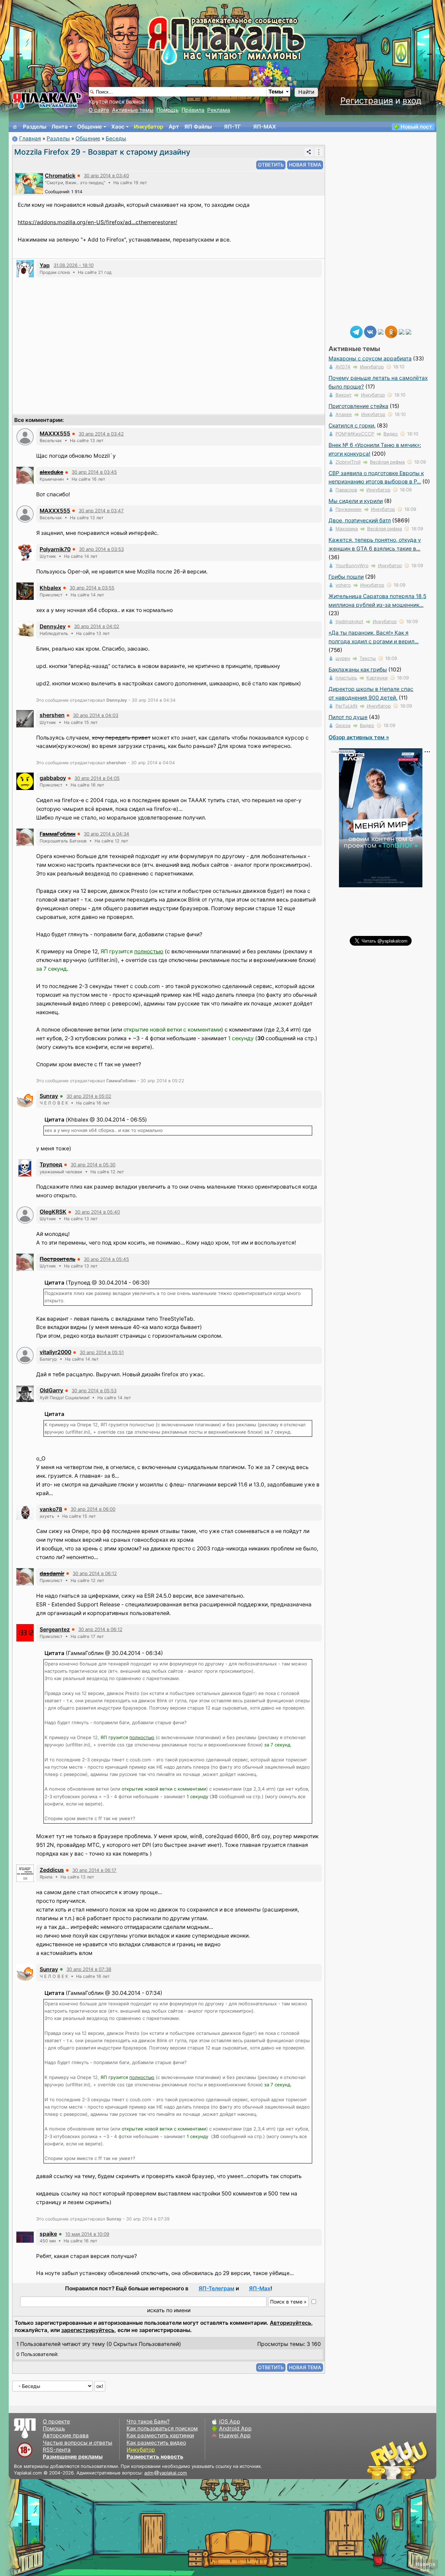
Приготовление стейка (358, 406)
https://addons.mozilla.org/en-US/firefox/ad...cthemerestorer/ (98, 222)
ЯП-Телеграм (216, 2288)
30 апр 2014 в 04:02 (97, 626)
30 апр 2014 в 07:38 (89, 1969)
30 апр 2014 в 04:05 (97, 778)
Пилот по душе (348, 717)
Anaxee (344, 414)
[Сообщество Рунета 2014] (419, 2460)
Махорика (347, 529)
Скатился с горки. (352, 426)
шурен (343, 658)
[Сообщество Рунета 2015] (398, 2460)
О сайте (99, 110)
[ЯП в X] (402, 331)
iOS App (230, 2422)
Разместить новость (155, 2457)
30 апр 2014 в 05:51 (102, 1352)
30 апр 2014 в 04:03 (96, 715)
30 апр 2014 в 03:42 (101, 434)
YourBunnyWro (352, 565)
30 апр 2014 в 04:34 (107, 834)
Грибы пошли (346, 577)
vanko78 (51, 1509)
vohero (343, 585)
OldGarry (51, 1390)
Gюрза (343, 725)
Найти (306, 92)
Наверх (425, 2564)
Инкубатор (149, 127)
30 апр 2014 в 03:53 (101, 549)
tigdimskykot (349, 621)
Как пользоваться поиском (162, 2428)
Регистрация (367, 101)
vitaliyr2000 (55, 1352)
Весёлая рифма (387, 462)
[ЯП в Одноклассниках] (391, 331)
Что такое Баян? (148, 2422)
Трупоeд (51, 1164)
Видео (391, 434)
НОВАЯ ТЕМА (305, 165)
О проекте (56, 2422)
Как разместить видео (156, 2443)
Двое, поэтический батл (360, 520)
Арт (174, 127)
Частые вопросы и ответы (78, 2443)
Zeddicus (52, 1870)
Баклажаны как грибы (358, 670)
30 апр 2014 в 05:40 (97, 1212)
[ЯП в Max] (408, 331)
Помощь (168, 110)
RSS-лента (57, 2450)
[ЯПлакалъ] (47, 100)
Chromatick (60, 176)
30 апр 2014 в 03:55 (92, 588)
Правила (193, 110)
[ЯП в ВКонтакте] (370, 331)
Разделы (35, 127)
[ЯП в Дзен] (381, 331)
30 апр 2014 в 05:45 (106, 1259)
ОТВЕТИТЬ (271, 165)
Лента (60, 127)
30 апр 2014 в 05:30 (93, 1165)
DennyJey (53, 626)
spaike (48, 2234)
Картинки (377, 678)
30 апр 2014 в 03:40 (106, 176)
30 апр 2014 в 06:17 (94, 1870)
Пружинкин (349, 509)
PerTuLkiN (346, 706)
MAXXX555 (55, 434)
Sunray (49, 1096)
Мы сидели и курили (356, 501)
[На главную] (15, 127)
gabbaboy (53, 778)
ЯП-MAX (265, 127)
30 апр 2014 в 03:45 (94, 472)
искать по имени (169, 2310)
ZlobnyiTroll (348, 462)
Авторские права (66, 2435)
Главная (30, 138)
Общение (90, 127)
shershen (52, 715)
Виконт (343, 395)
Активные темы (133, 110)
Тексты (368, 658)
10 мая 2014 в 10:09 (87, 2234)
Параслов (346, 490)
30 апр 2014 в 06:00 (93, 1509)
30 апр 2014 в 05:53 (94, 1391)
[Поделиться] (309, 152)
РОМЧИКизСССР (355, 434)
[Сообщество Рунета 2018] (377, 2460)
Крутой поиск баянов (117, 102)
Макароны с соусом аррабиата (370, 358)
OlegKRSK (53, 1212)
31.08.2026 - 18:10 (74, 265)
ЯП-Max (260, 2288)
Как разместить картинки (160, 2435)
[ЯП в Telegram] (356, 331)
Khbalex (50, 588)
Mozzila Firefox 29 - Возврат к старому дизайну (102, 152)
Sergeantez (55, 1629)
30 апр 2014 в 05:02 (89, 1096)
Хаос (118, 127)
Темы (276, 92)
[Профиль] (29, 183)
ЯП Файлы (198, 127)
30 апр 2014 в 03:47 (101, 511)
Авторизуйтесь (290, 2323)
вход (412, 101)
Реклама (219, 110)
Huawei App (235, 2435)
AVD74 (343, 367)
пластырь (346, 678)
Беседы (116, 138)
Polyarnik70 (55, 549)
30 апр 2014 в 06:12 (95, 1573)
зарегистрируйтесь (88, 2330)
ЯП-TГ (232, 127)
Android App (235, 2428)
